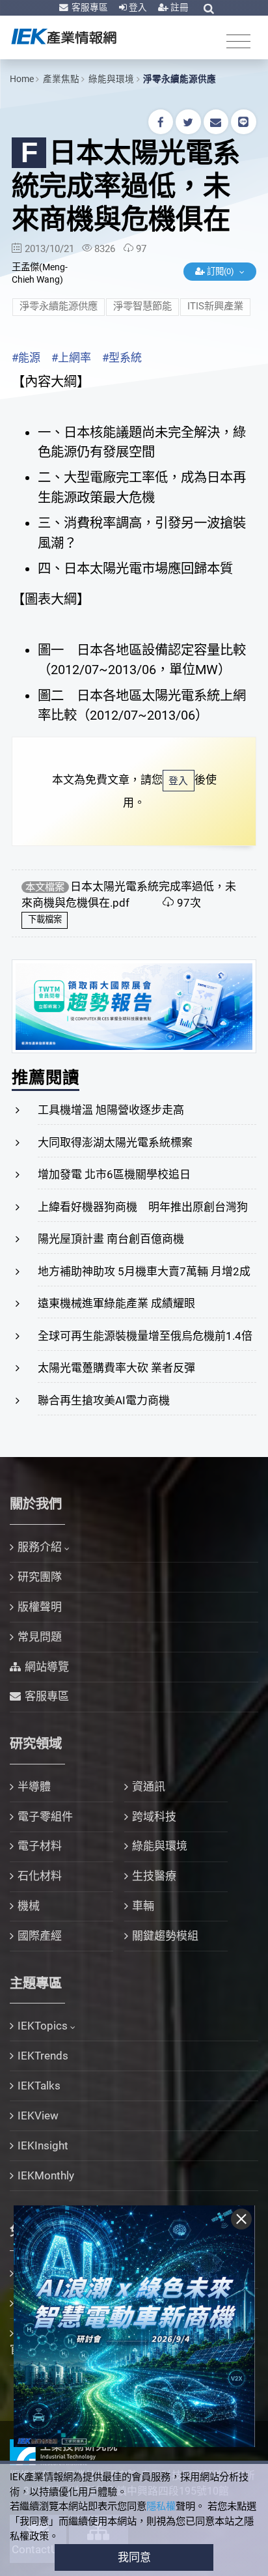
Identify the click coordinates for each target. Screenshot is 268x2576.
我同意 (134, 2557)
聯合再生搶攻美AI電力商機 (104, 1400)
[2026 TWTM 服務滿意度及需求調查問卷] (134, 1006)
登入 (137, 7)
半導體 (34, 1787)
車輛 (143, 1906)
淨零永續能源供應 (180, 79)
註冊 (179, 7)
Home (22, 79)
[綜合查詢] (209, 8)
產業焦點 (61, 79)
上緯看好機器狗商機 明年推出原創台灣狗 (143, 1207)
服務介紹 (40, 1547)
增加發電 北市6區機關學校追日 (114, 1174)
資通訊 (149, 1787)
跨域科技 (154, 1817)
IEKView (38, 2116)
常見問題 (40, 1637)
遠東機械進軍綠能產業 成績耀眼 (116, 1303)
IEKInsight (43, 2145)
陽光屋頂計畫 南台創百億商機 (111, 1239)
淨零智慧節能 (142, 306)
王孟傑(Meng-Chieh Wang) (40, 274)
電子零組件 (45, 1817)
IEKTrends (43, 2056)
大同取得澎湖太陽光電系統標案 (115, 1142)
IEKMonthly (46, 2175)
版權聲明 (40, 1607)
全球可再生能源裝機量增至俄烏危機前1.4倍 (145, 1336)
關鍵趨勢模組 (165, 1936)
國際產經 (40, 1936)
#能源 (26, 358)
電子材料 (40, 1846)
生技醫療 (154, 1876)
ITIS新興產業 (215, 306)
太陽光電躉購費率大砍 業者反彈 (116, 1368)
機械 (29, 1906)
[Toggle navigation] (238, 41)
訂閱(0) (221, 271)
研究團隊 (40, 1577)
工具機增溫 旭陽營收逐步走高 (111, 1110)
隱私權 (161, 2506)
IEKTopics (43, 2026)
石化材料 (40, 1876)
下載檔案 (45, 919)
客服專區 (89, 7)
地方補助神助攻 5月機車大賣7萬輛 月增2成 (144, 1271)
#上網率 (71, 358)
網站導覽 (47, 1667)
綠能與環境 (111, 79)
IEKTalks (39, 2086)
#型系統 (122, 358)
